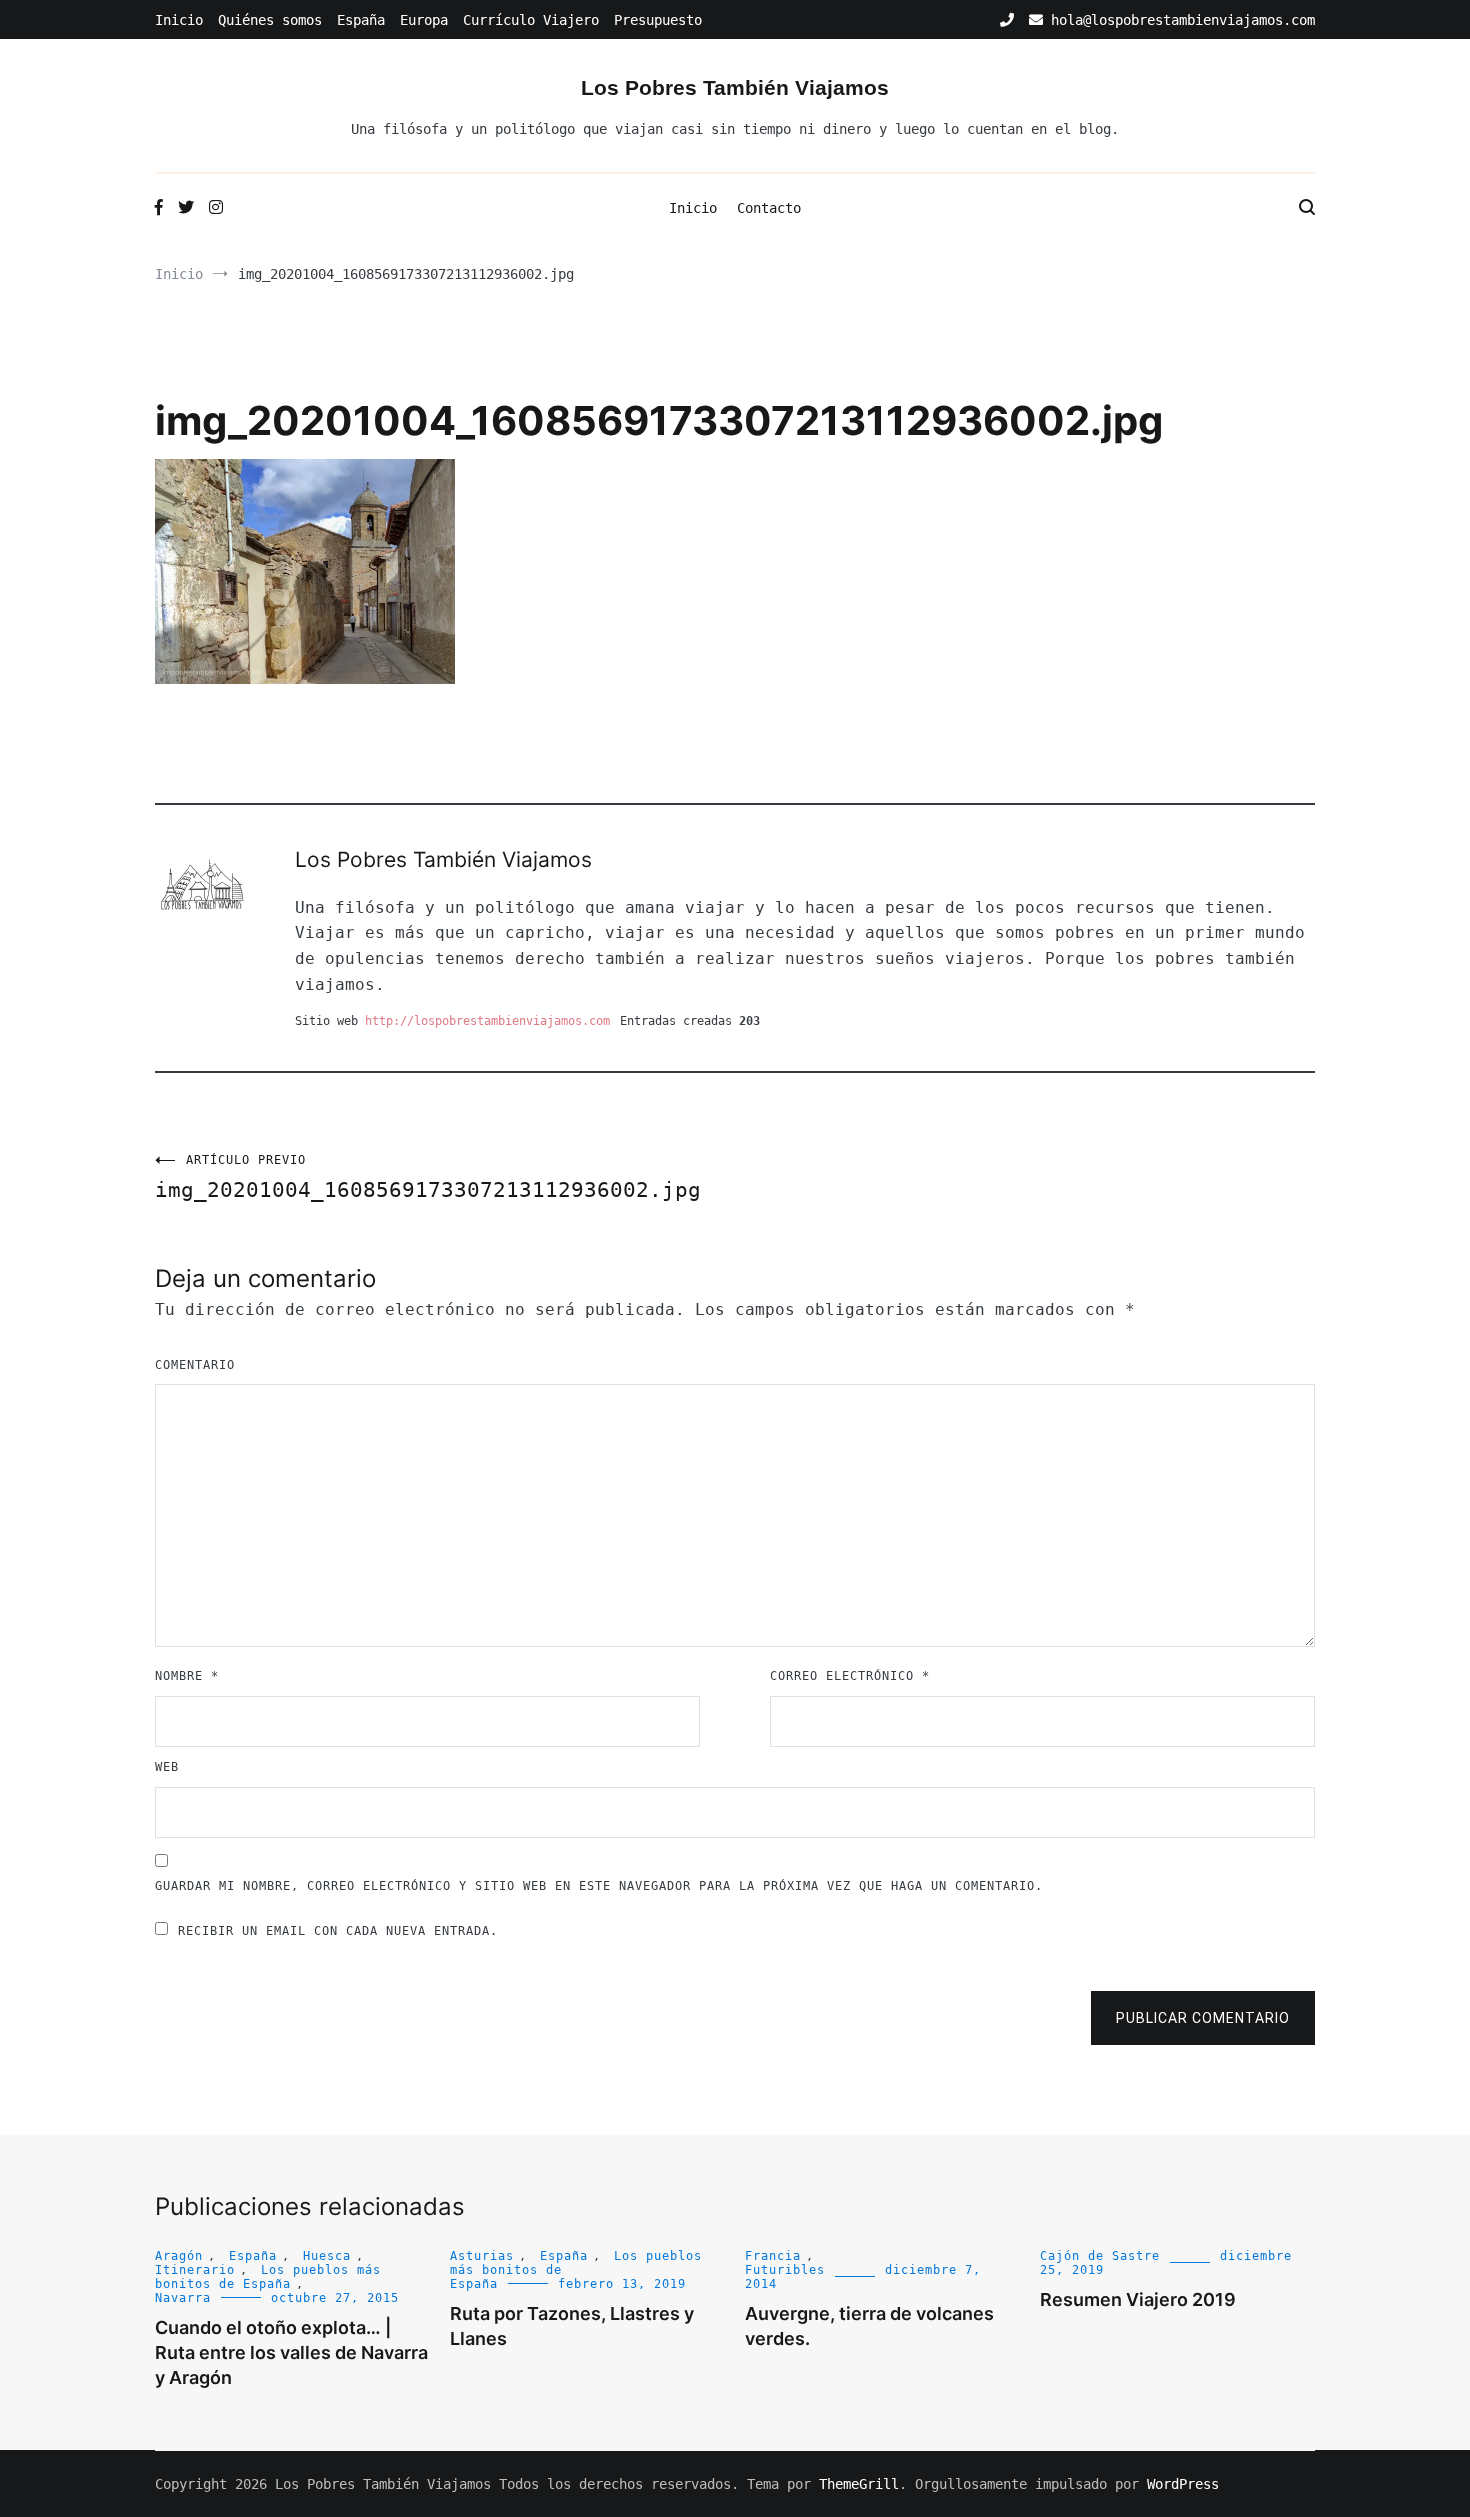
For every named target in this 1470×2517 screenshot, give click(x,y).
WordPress (1183, 2484)
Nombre (187, 1676)
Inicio (179, 20)
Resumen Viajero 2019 (1138, 2299)
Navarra (183, 2298)
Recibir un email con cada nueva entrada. (338, 1931)
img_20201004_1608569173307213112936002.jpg (428, 1177)
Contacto (769, 208)
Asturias (482, 2256)
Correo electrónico (850, 1676)
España (361, 20)
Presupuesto (658, 20)
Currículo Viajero (531, 20)
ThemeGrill (859, 2484)
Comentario (195, 1365)
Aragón (179, 2256)
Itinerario (195, 2270)
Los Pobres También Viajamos (735, 87)
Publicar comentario (1203, 2018)
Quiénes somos (270, 20)
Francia (773, 2256)
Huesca (327, 2256)
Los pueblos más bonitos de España (268, 2277)
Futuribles (785, 2270)
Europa (424, 20)
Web (167, 1767)
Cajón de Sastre (1100, 2256)
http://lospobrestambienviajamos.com (487, 1021)
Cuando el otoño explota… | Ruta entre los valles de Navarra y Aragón (291, 2352)
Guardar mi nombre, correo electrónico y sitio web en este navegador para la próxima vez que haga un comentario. (599, 1886)
